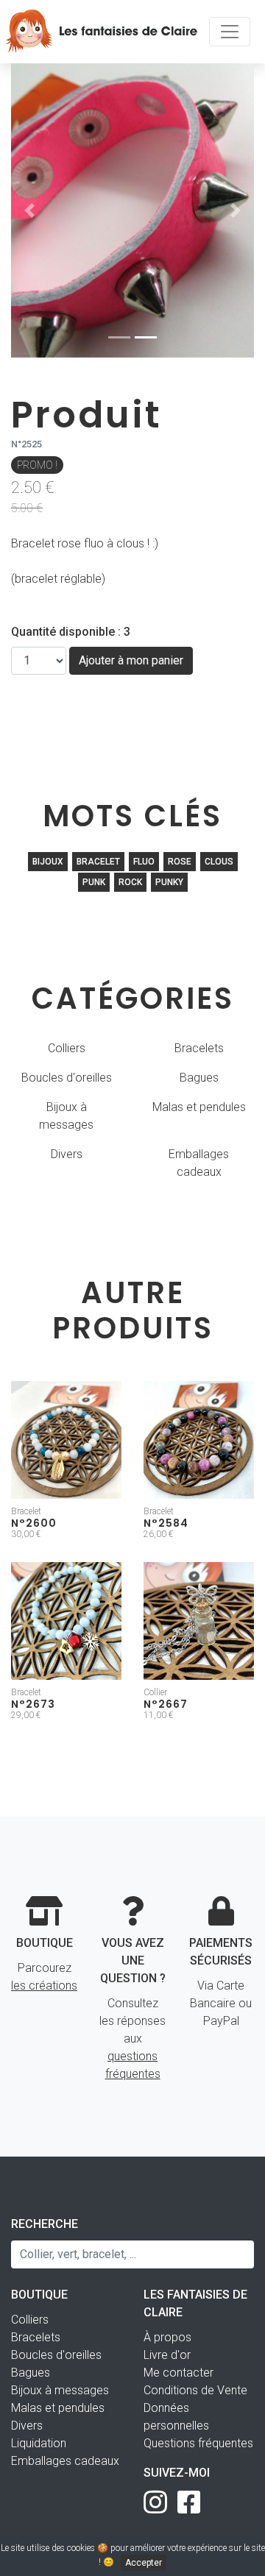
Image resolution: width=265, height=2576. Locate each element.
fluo (144, 862)
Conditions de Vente (195, 2390)
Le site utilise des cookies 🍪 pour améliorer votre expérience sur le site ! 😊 (133, 2555)
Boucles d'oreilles (67, 1078)
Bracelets (199, 1048)
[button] (29, 210)
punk (94, 882)
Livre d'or (167, 2355)
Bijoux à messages (66, 1116)
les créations (44, 1986)
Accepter (144, 2563)
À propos (167, 2337)
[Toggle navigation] (230, 32)
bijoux (48, 862)
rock (130, 882)
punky (169, 882)
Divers (67, 1154)
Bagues (199, 1078)
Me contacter (179, 2373)
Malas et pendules (199, 1107)
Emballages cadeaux (199, 1163)
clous (219, 862)
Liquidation (39, 2443)
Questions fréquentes (198, 2443)
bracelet (98, 862)
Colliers (67, 1048)
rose (180, 862)
